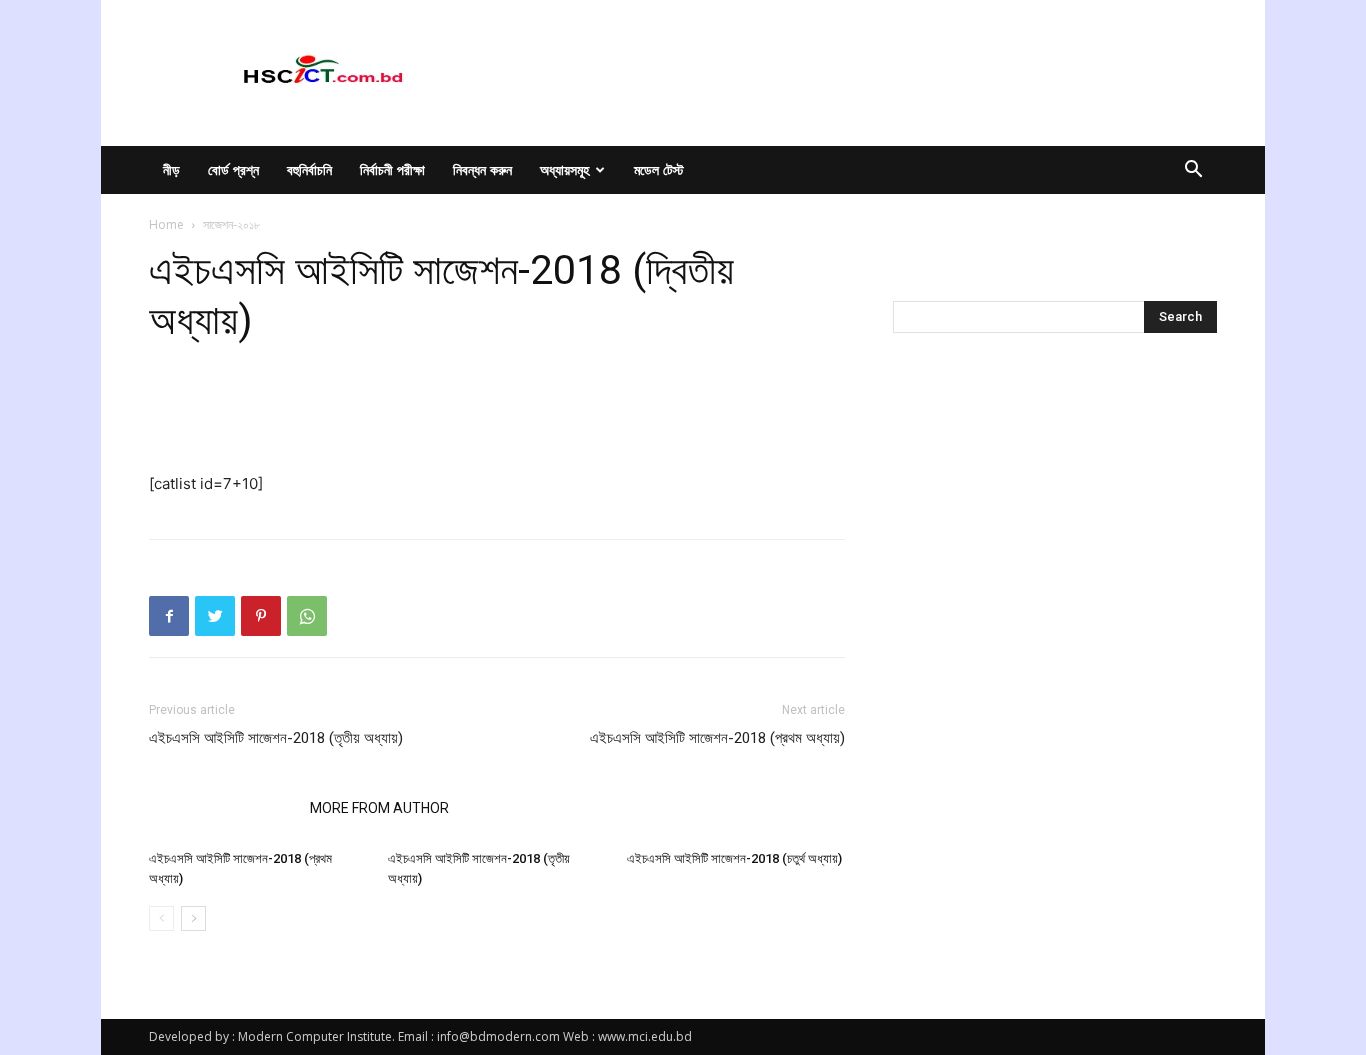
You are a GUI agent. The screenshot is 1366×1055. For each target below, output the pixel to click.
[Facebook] (169, 616)
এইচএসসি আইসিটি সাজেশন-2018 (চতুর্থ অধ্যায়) (734, 858)
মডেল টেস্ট (659, 169)
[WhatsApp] (307, 616)
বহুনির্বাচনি (309, 169)
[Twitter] (215, 616)
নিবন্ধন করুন (482, 169)
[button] (1193, 171)
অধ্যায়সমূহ (564, 169)
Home (166, 224)
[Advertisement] (497, 420)
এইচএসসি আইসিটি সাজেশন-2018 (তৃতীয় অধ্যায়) (276, 738)
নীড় (171, 169)
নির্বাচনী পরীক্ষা (392, 169)
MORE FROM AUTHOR (379, 808)
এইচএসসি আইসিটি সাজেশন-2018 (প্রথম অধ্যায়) (717, 738)
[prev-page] (161, 918)
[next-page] (193, 918)
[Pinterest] (261, 616)
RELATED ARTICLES (223, 808)
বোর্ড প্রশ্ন (233, 169)
